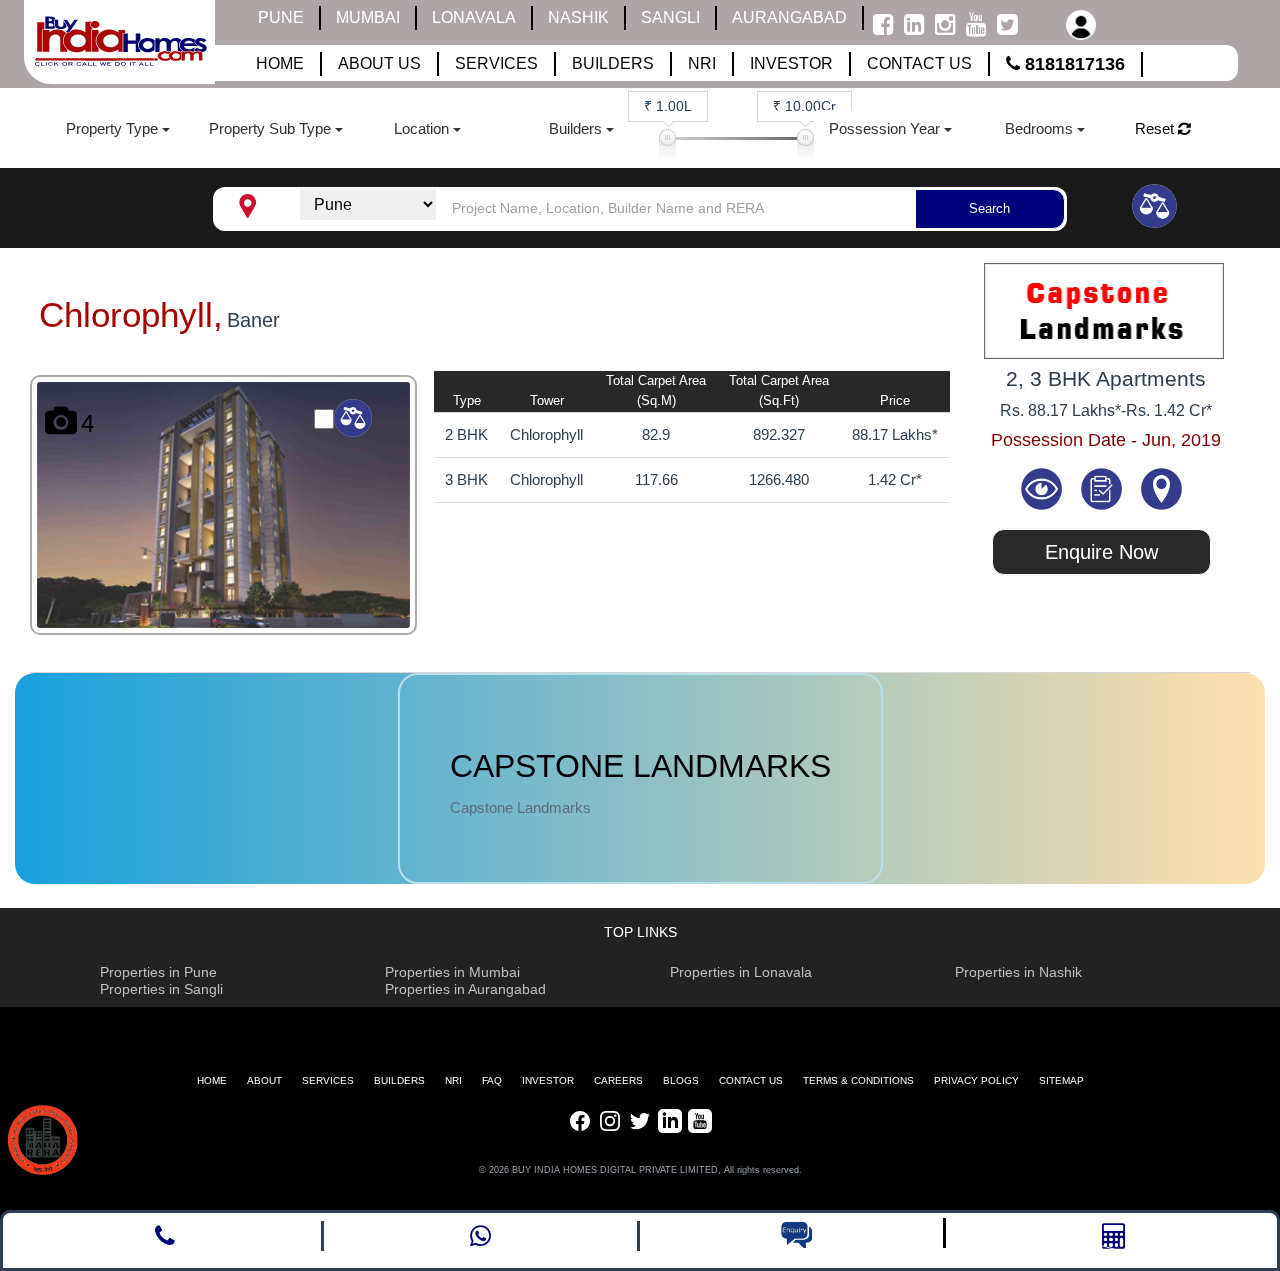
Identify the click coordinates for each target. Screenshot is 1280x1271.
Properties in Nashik (1018, 972)
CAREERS (618, 1080)
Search (989, 208)
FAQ (492, 1080)
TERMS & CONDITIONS (858, 1080)
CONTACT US (751, 1080)
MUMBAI (368, 17)
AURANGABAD (789, 17)
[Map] (1161, 487)
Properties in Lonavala (741, 972)
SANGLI (670, 17)
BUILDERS (399, 1080)
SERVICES (328, 1080)
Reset (1156, 128)
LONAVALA (474, 17)
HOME (212, 1080)
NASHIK (578, 17)
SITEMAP (1061, 1080)
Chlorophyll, (131, 314)
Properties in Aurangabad (465, 989)
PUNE (281, 17)
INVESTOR (548, 1080)
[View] (1044, 487)
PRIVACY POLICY (976, 1080)
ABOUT (264, 1080)
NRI (453, 1080)
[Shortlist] (1103, 487)
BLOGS (681, 1080)
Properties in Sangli (161, 989)
